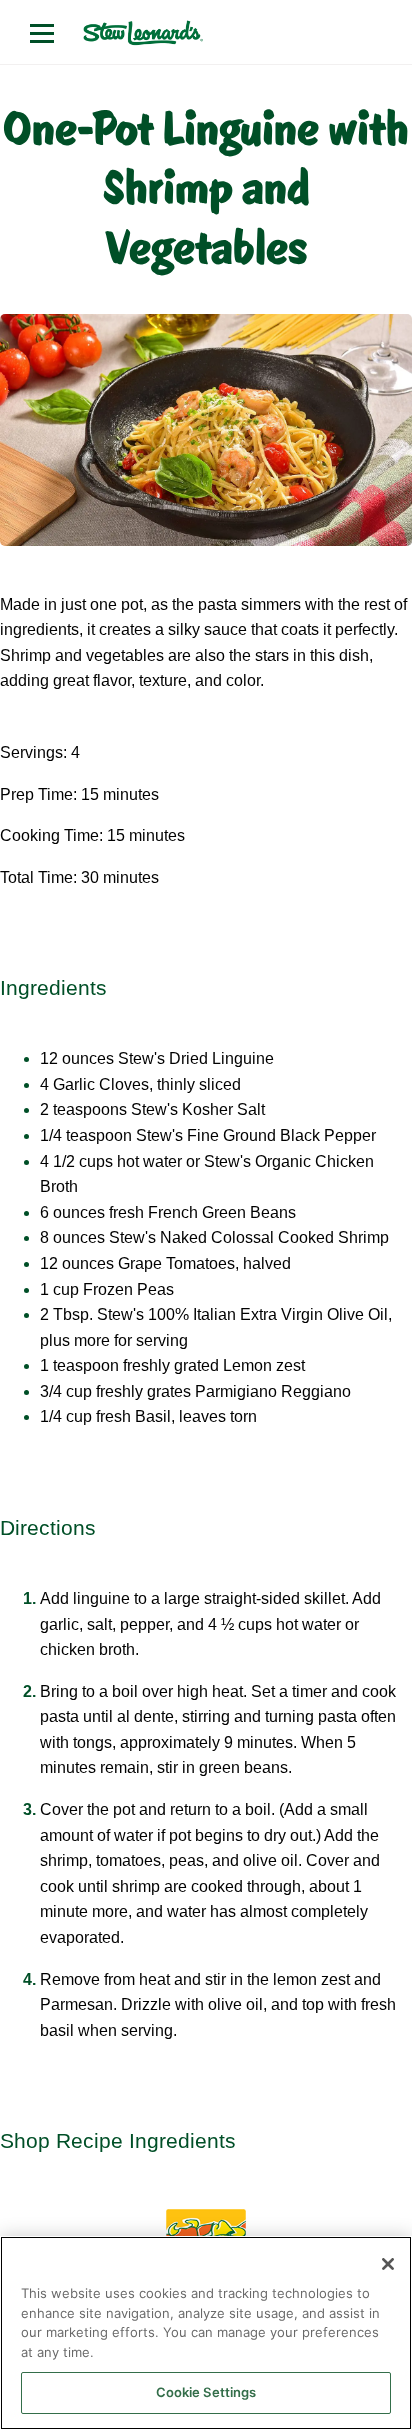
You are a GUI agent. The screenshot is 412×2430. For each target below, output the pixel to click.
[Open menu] (42, 33)
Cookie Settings (206, 2392)
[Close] (388, 2264)
